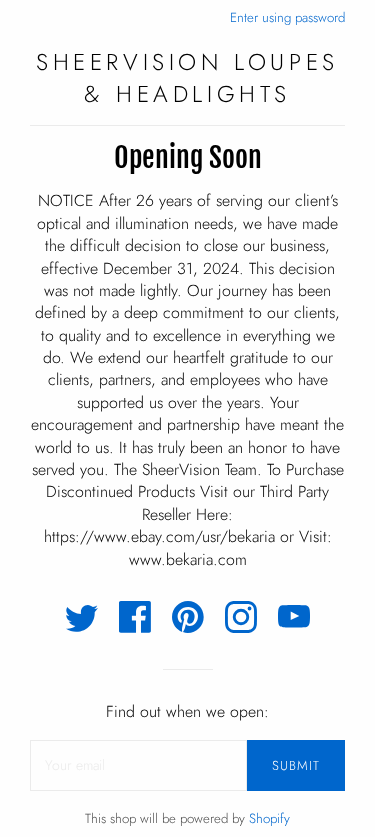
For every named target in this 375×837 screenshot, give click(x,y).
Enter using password (287, 17)
